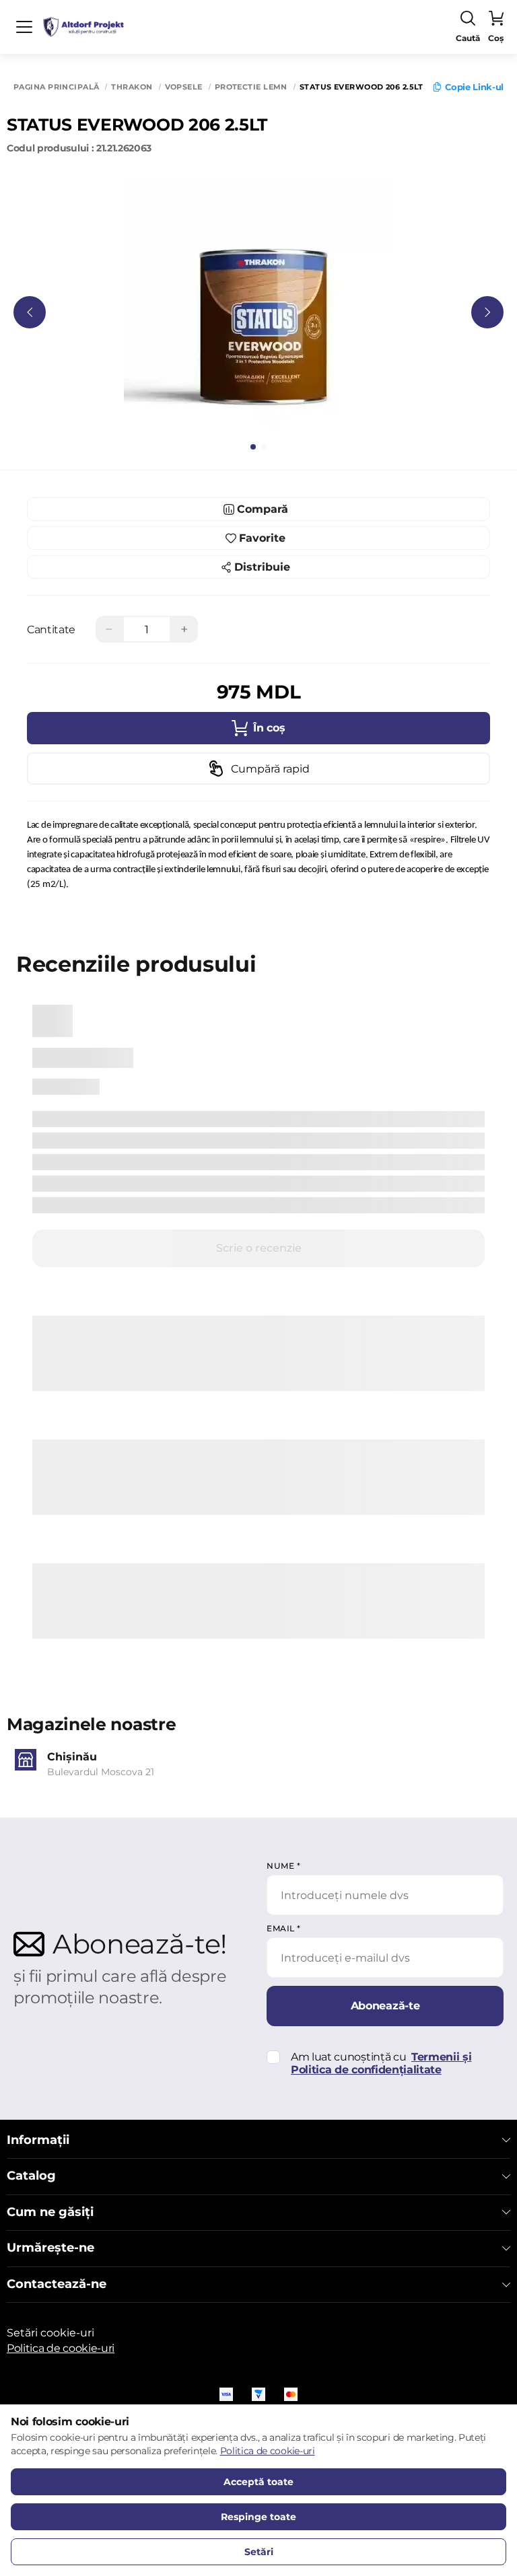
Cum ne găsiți (50, 2212)
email (284, 1928)
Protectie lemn (251, 87)
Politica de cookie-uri (61, 2348)
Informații (38, 2140)
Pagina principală (56, 87)
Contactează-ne (57, 2284)
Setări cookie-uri (50, 2333)
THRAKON (132, 87)
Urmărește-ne (50, 2248)
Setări (259, 2552)
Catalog (31, 2176)
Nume (283, 1866)
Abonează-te (385, 2006)
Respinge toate (258, 2517)
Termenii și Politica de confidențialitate (381, 2063)
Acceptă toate (258, 2482)
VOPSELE (184, 87)
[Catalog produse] (24, 27)
